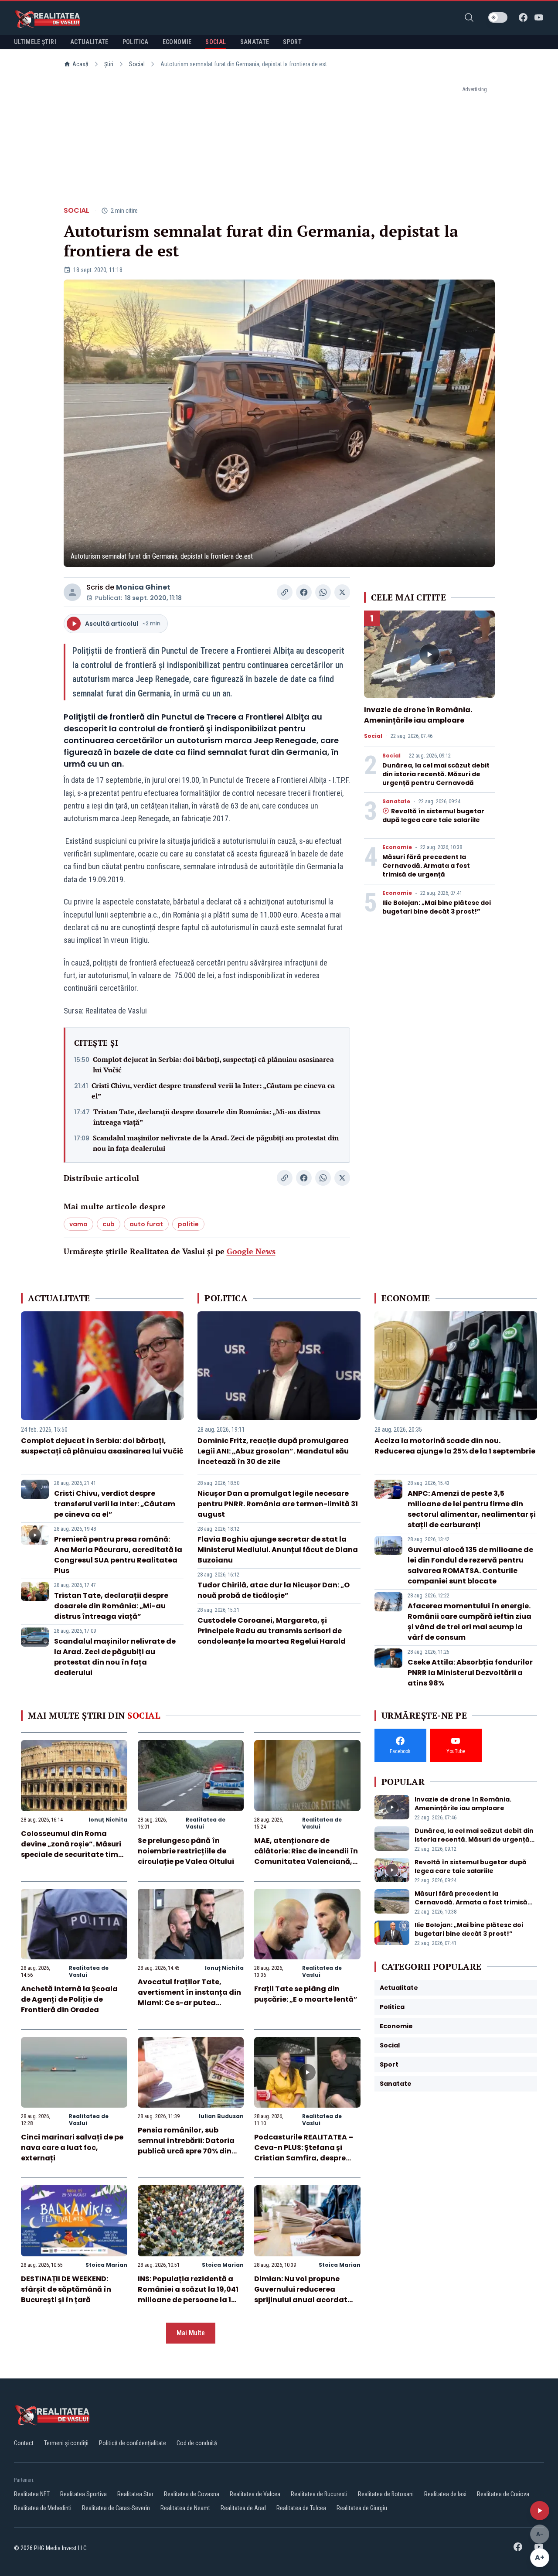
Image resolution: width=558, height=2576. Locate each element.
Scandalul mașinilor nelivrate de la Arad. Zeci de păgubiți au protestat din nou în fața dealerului (216, 1143)
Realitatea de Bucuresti (319, 2494)
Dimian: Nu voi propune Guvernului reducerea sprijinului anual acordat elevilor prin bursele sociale (305, 2295)
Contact (24, 2443)
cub (109, 1224)
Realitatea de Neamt (185, 2508)
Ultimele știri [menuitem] (35, 42)
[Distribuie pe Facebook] (304, 592)
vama (78, 1224)
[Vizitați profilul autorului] (72, 592)
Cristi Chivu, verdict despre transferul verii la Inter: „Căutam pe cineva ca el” (213, 1091)
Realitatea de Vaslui (206, 1823)
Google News (251, 1251)
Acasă (80, 64)
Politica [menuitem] (136, 42)
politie (188, 1224)
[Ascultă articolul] (540, 2511)
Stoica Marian (106, 2265)
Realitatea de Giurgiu (362, 2508)
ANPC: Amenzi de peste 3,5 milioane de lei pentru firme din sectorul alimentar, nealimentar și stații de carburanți (472, 1509)
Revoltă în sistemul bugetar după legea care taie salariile (433, 815)
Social (137, 64)
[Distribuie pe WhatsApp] (323, 592)
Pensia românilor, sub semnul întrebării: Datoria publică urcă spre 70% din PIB (186, 2146)
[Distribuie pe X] (342, 592)
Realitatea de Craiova (503, 2494)
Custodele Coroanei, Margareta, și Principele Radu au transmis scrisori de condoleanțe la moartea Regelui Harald (272, 1631)
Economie (397, 847)
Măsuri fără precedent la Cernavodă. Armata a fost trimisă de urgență (426, 866)
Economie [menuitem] (177, 42)
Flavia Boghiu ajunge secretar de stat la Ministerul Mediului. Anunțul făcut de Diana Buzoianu (278, 1550)
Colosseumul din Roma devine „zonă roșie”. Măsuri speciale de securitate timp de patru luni (72, 1849)
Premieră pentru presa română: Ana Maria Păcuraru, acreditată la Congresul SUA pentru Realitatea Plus (118, 1555)
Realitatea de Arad (243, 2508)
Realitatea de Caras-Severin (116, 2508)
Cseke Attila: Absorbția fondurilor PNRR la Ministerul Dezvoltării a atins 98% (470, 1673)
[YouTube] (539, 17)
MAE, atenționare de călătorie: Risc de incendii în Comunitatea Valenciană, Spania (306, 1856)
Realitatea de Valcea (255, 2494)
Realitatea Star (135, 2494)
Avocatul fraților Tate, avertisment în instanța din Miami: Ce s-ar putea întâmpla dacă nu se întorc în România (189, 2003)
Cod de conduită (197, 2443)
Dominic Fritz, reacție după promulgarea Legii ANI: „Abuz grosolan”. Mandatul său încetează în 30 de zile (273, 1451)
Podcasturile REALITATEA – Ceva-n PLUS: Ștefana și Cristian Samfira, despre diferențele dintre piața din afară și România (305, 2158)
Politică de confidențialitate (133, 2443)
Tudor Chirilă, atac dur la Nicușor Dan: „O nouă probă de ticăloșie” (274, 1590)
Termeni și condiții (66, 2443)
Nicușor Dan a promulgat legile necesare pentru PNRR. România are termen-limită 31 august (278, 1504)
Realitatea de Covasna (192, 2494)
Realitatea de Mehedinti (43, 2508)
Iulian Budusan (221, 2116)
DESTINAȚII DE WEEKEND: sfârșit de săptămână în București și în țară (66, 2289)
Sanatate (396, 802)
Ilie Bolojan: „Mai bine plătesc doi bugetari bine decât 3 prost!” (437, 907)
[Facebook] (523, 17)
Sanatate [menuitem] (255, 42)
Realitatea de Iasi (445, 2494)
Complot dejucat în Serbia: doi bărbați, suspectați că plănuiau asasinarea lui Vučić (213, 1065)
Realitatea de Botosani (386, 2494)
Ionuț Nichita (108, 1820)
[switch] (498, 17)
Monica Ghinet (143, 587)
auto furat (146, 1224)
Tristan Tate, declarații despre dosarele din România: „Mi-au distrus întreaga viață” (207, 1117)
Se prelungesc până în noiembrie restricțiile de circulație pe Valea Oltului (186, 1851)
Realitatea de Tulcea (301, 2508)
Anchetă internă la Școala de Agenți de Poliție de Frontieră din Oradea (69, 1999)
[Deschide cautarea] (469, 17)
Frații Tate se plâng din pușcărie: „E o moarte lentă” (306, 1994)
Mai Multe (191, 2333)
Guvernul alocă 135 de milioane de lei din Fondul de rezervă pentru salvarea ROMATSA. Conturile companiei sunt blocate (470, 1565)
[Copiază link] (285, 592)
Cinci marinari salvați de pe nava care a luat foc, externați (72, 2148)
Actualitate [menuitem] (89, 42)
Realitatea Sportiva (83, 2494)
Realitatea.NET (32, 2494)
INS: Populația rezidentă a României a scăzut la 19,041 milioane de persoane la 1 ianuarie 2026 (188, 2295)
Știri (109, 64)
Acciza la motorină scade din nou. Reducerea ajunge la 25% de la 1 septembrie (455, 1446)
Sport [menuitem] (292, 42)
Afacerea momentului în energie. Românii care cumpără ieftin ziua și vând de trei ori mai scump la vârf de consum (470, 1622)
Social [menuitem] (216, 42)
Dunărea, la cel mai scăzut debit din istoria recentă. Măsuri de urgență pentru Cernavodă (436, 774)
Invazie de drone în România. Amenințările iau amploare (418, 715)
